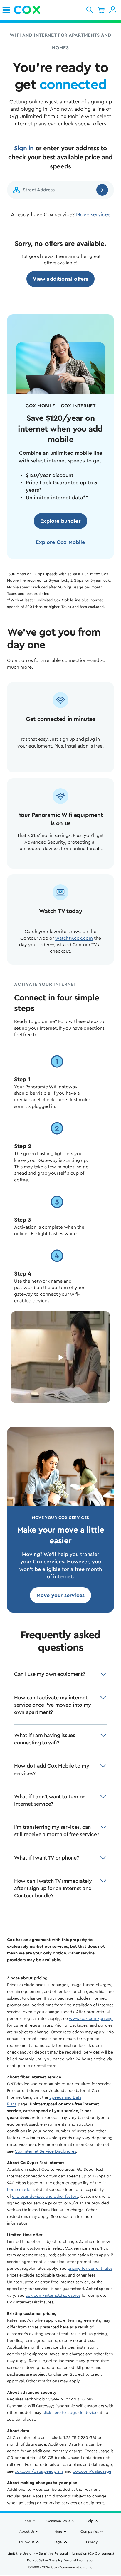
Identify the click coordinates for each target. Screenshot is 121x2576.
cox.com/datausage (92, 2471)
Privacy (92, 2542)
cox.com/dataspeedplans (39, 2471)
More (58, 2531)
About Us (27, 2531)
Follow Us (27, 2542)
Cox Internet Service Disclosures (45, 2151)
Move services (93, 214)
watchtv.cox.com (74, 938)
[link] (6, 10)
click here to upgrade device (70, 2413)
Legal (58, 2542)
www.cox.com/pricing (91, 2019)
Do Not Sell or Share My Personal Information (61, 2560)
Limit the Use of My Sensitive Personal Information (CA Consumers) (61, 2553)
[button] (90, 10)
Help (90, 2521)
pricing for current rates (90, 2269)
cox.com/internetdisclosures (53, 2296)
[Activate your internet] (60, 1358)
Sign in (24, 148)
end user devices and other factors (45, 2197)
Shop (27, 2521)
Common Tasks (58, 2521)
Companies (90, 2531)
